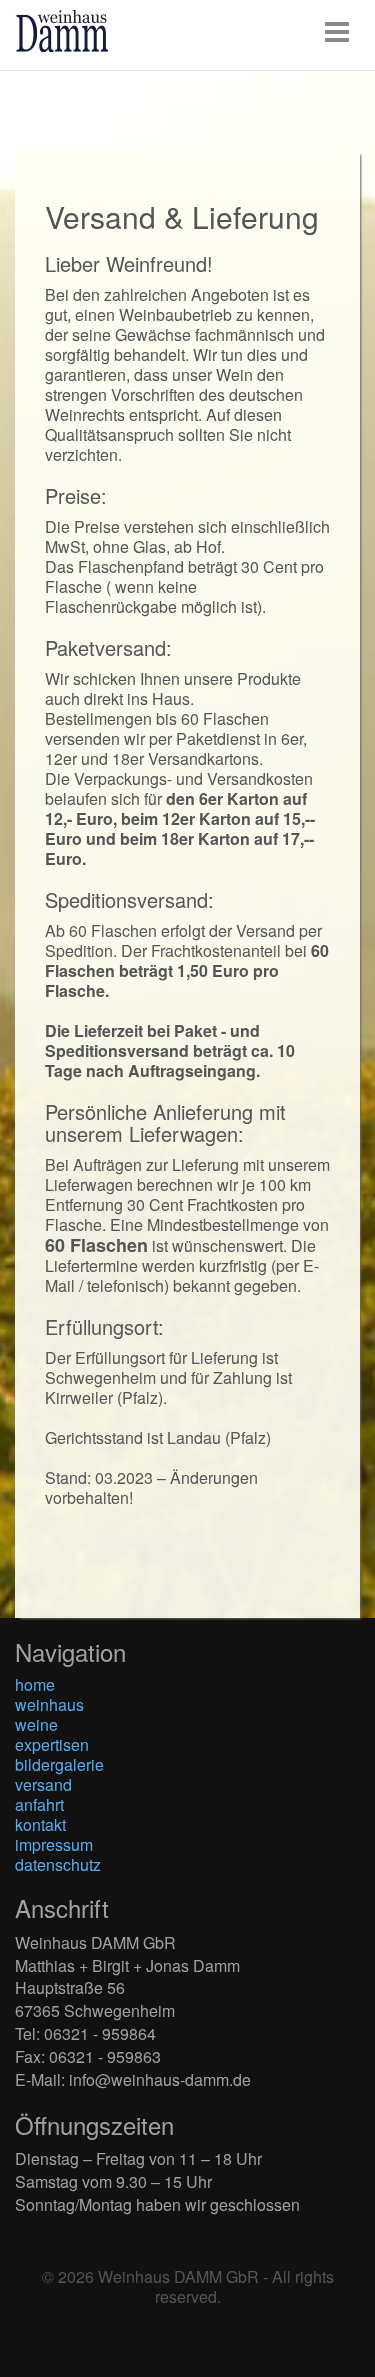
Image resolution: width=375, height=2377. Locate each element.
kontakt (40, 1824)
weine (36, 1724)
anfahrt (39, 1804)
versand (43, 1784)
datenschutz (58, 1864)
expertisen (52, 1744)
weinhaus (49, 1704)
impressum (54, 1844)
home (35, 1684)
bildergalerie (59, 1764)
